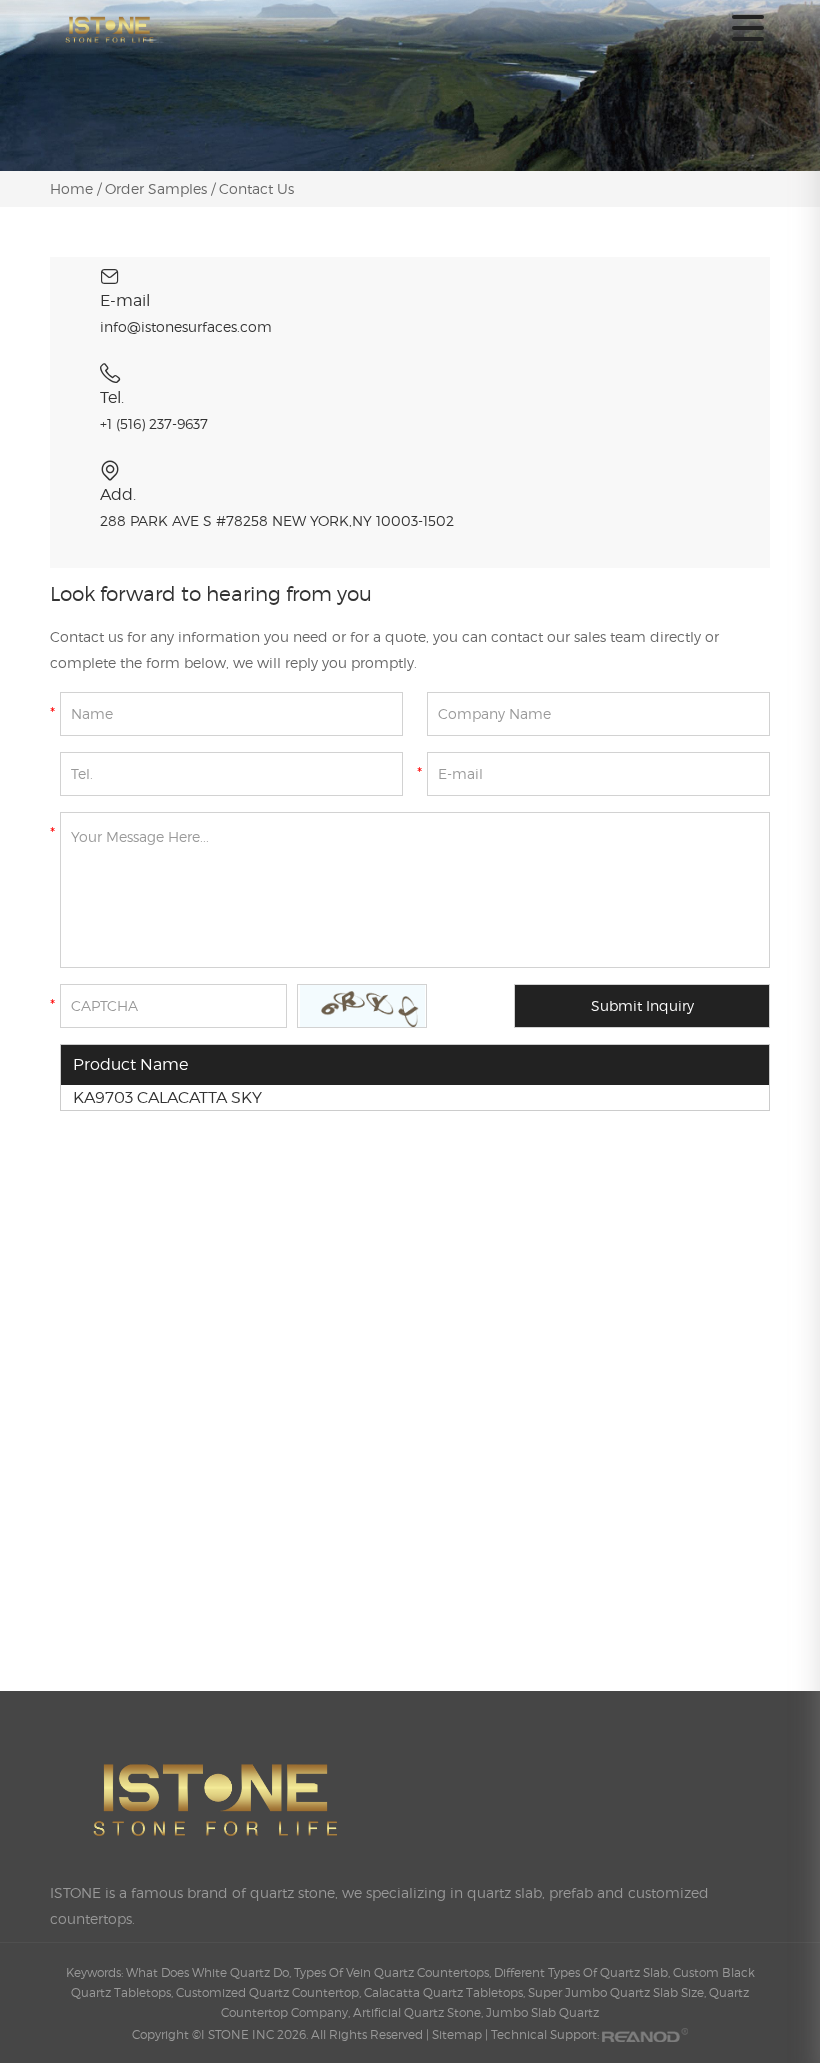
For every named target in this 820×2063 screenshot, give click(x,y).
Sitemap (457, 2034)
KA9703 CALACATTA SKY (167, 1097)
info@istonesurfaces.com (186, 326)
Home (73, 188)
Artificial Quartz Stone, (419, 2012)
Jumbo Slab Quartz (542, 2012)
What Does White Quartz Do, (210, 1972)
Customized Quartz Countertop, (270, 1992)
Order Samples (156, 188)
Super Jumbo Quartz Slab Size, (618, 1992)
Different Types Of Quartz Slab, (583, 1972)
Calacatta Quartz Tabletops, (446, 1992)
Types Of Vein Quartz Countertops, (394, 1972)
